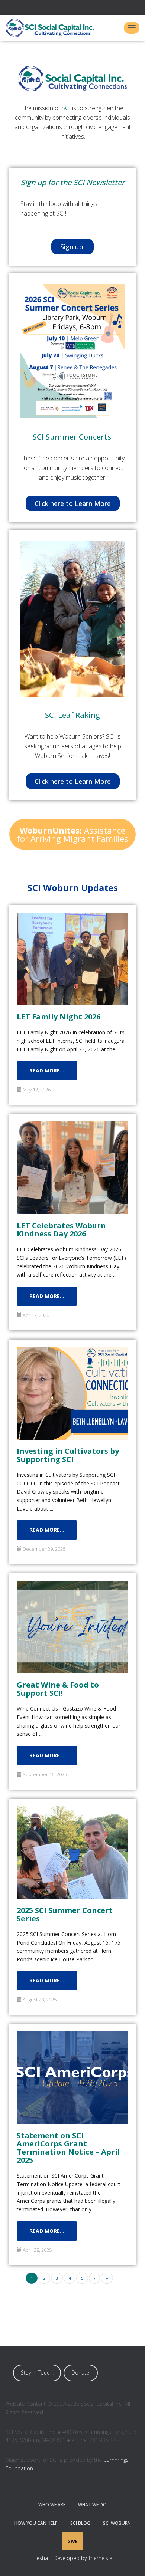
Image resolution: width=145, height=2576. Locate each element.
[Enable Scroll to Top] (130, 2561)
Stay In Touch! (37, 2373)
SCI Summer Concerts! (73, 437)
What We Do (92, 2505)
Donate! (81, 2373)
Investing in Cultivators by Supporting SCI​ (68, 1455)
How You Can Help (36, 2523)
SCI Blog (80, 2523)
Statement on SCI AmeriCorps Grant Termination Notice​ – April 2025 (68, 2147)
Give (72, 2541)
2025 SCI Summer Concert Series (65, 1914)
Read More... (47, 1070)
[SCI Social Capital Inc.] (53, 28)
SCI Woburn (117, 2523)
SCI (66, 108)
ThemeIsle (100, 2558)
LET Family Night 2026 (59, 1016)
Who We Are (52, 2505)
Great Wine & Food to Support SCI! (58, 1688)
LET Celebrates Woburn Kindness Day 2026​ (61, 1229)
